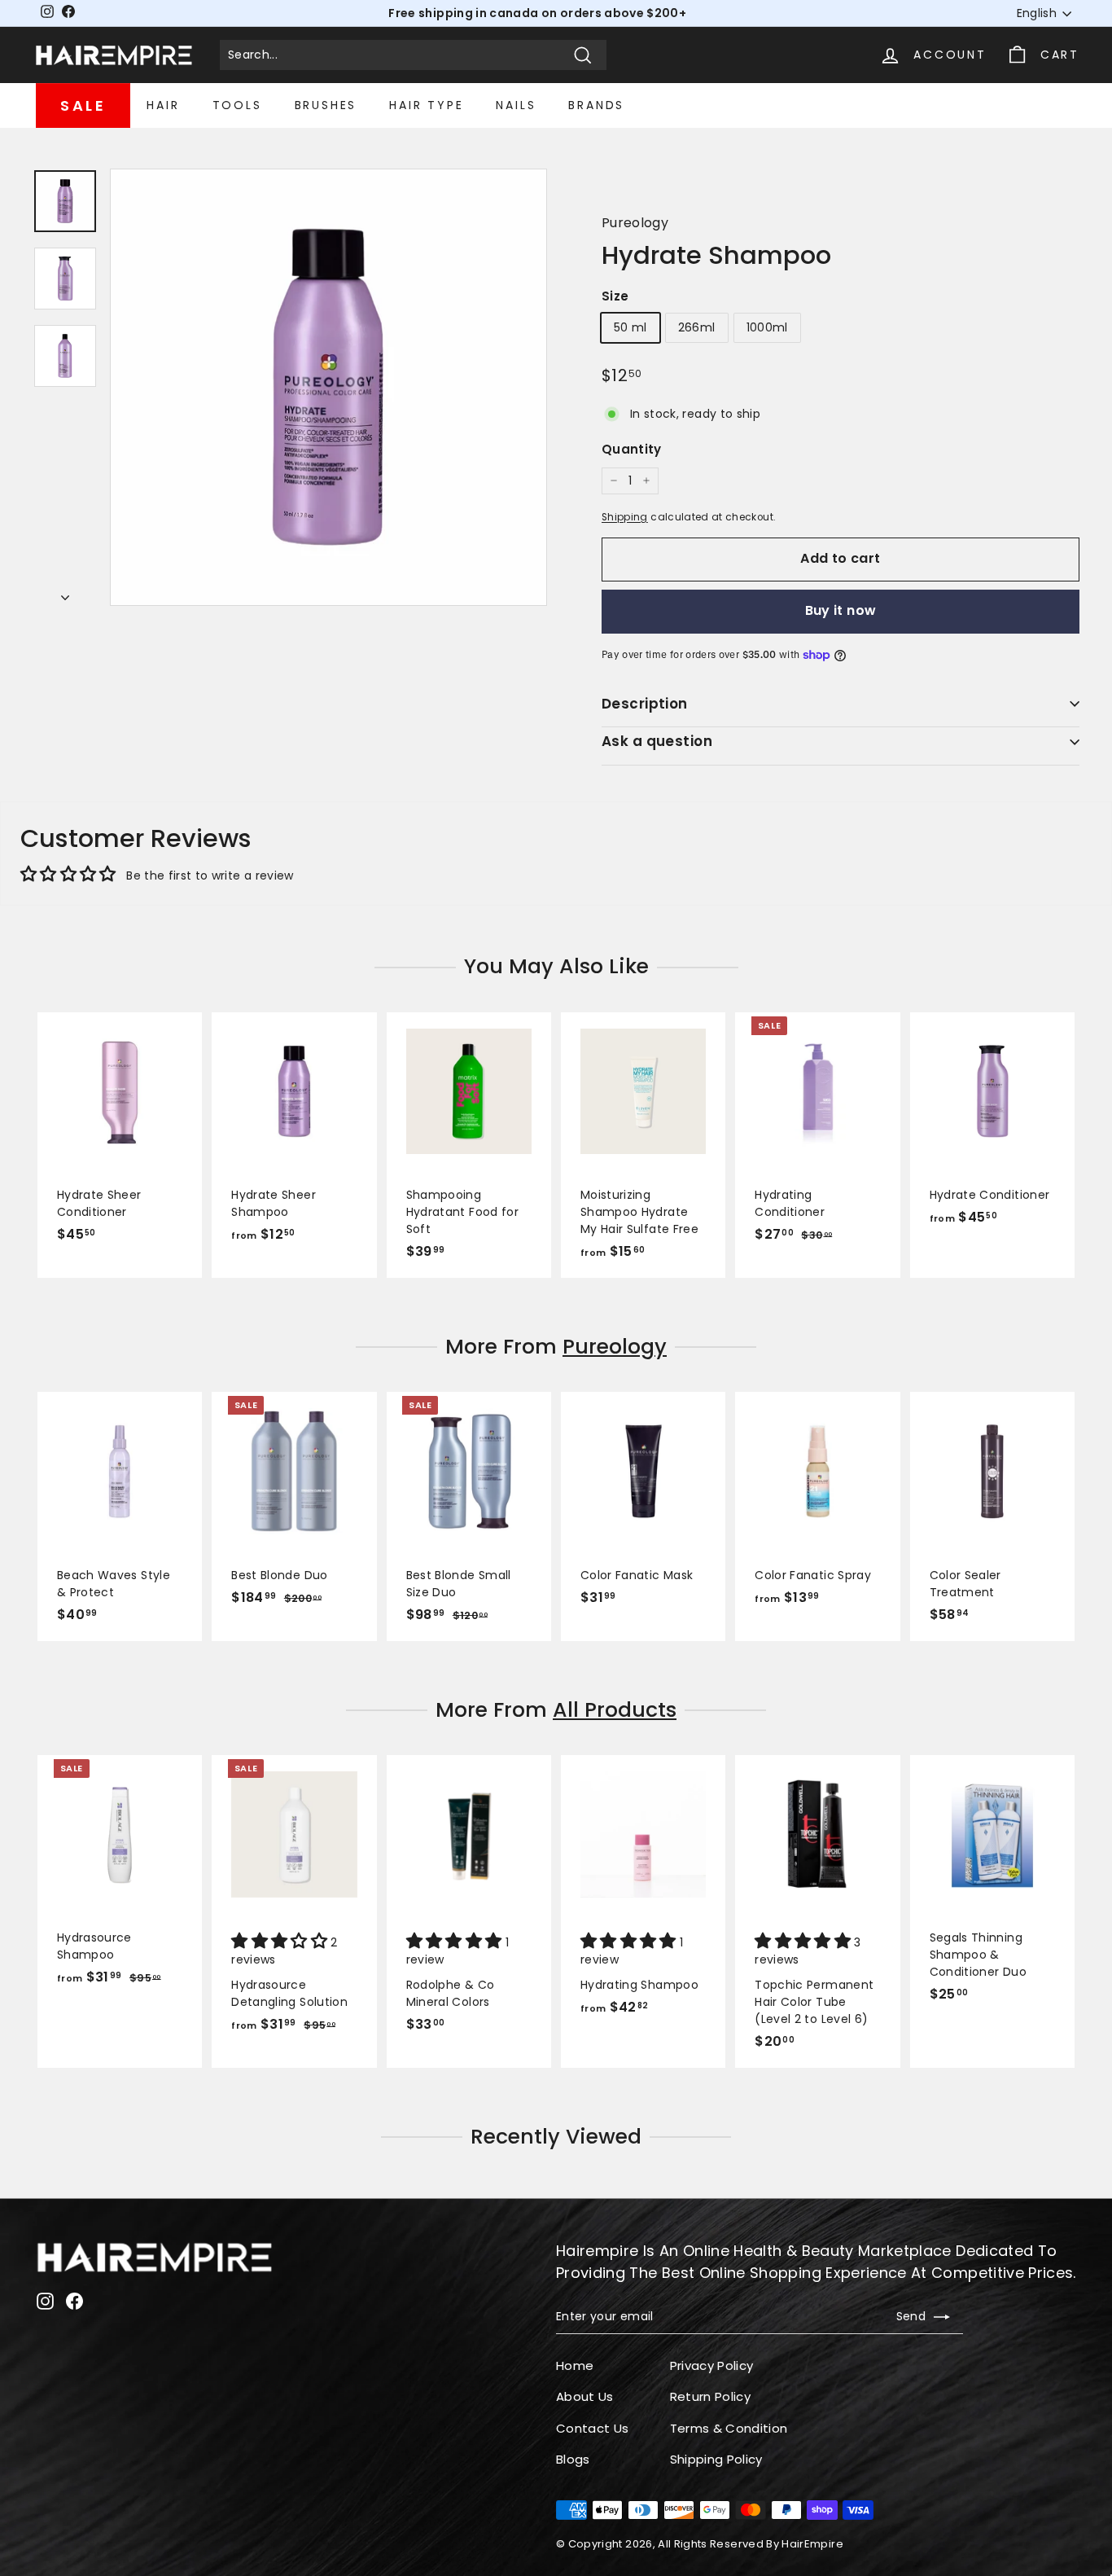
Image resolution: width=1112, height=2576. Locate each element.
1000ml (767, 327)
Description (645, 704)
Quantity (632, 449)
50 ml (630, 327)
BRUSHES (326, 105)
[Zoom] (328, 387)
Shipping (625, 517)
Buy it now (841, 610)
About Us (585, 2396)
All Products (615, 1710)
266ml (697, 327)
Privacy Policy (712, 2365)
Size (615, 296)
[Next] (65, 593)
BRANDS (596, 105)
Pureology (635, 223)
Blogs (573, 2459)
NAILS (516, 105)
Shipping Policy (716, 2459)
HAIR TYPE (426, 105)
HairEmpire (812, 2544)
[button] (281, 1942)
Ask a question (657, 741)
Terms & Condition (729, 2428)
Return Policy (711, 2396)
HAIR (163, 105)
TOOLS (237, 105)
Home (575, 2365)
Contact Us (593, 2428)
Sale (83, 105)
